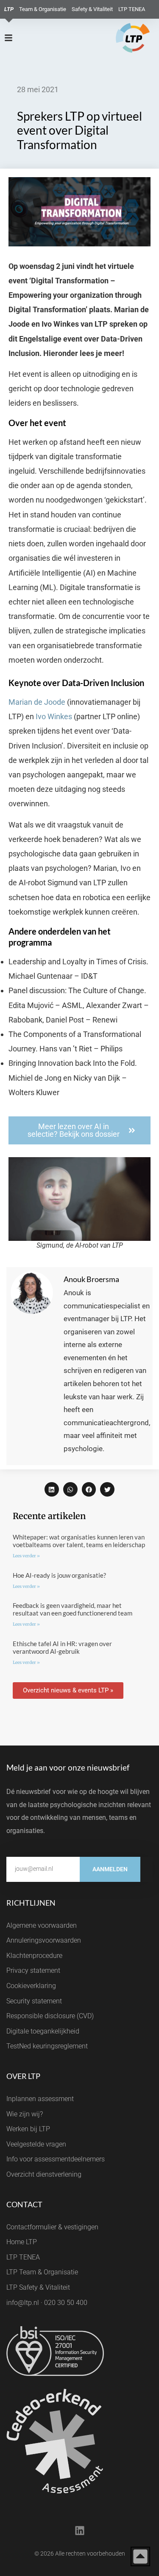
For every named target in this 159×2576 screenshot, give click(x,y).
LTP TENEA (132, 9)
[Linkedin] (80, 2531)
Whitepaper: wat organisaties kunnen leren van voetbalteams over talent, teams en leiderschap (79, 1541)
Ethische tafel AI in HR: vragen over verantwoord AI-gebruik (62, 1647)
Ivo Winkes (54, 716)
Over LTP (23, 2076)
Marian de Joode (37, 702)
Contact (24, 2204)
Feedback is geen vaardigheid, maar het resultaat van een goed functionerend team (73, 1609)
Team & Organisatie (43, 9)
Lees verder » (26, 1556)
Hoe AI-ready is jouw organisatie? (59, 1575)
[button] (52, 1489)
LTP (9, 9)
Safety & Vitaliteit (92, 9)
